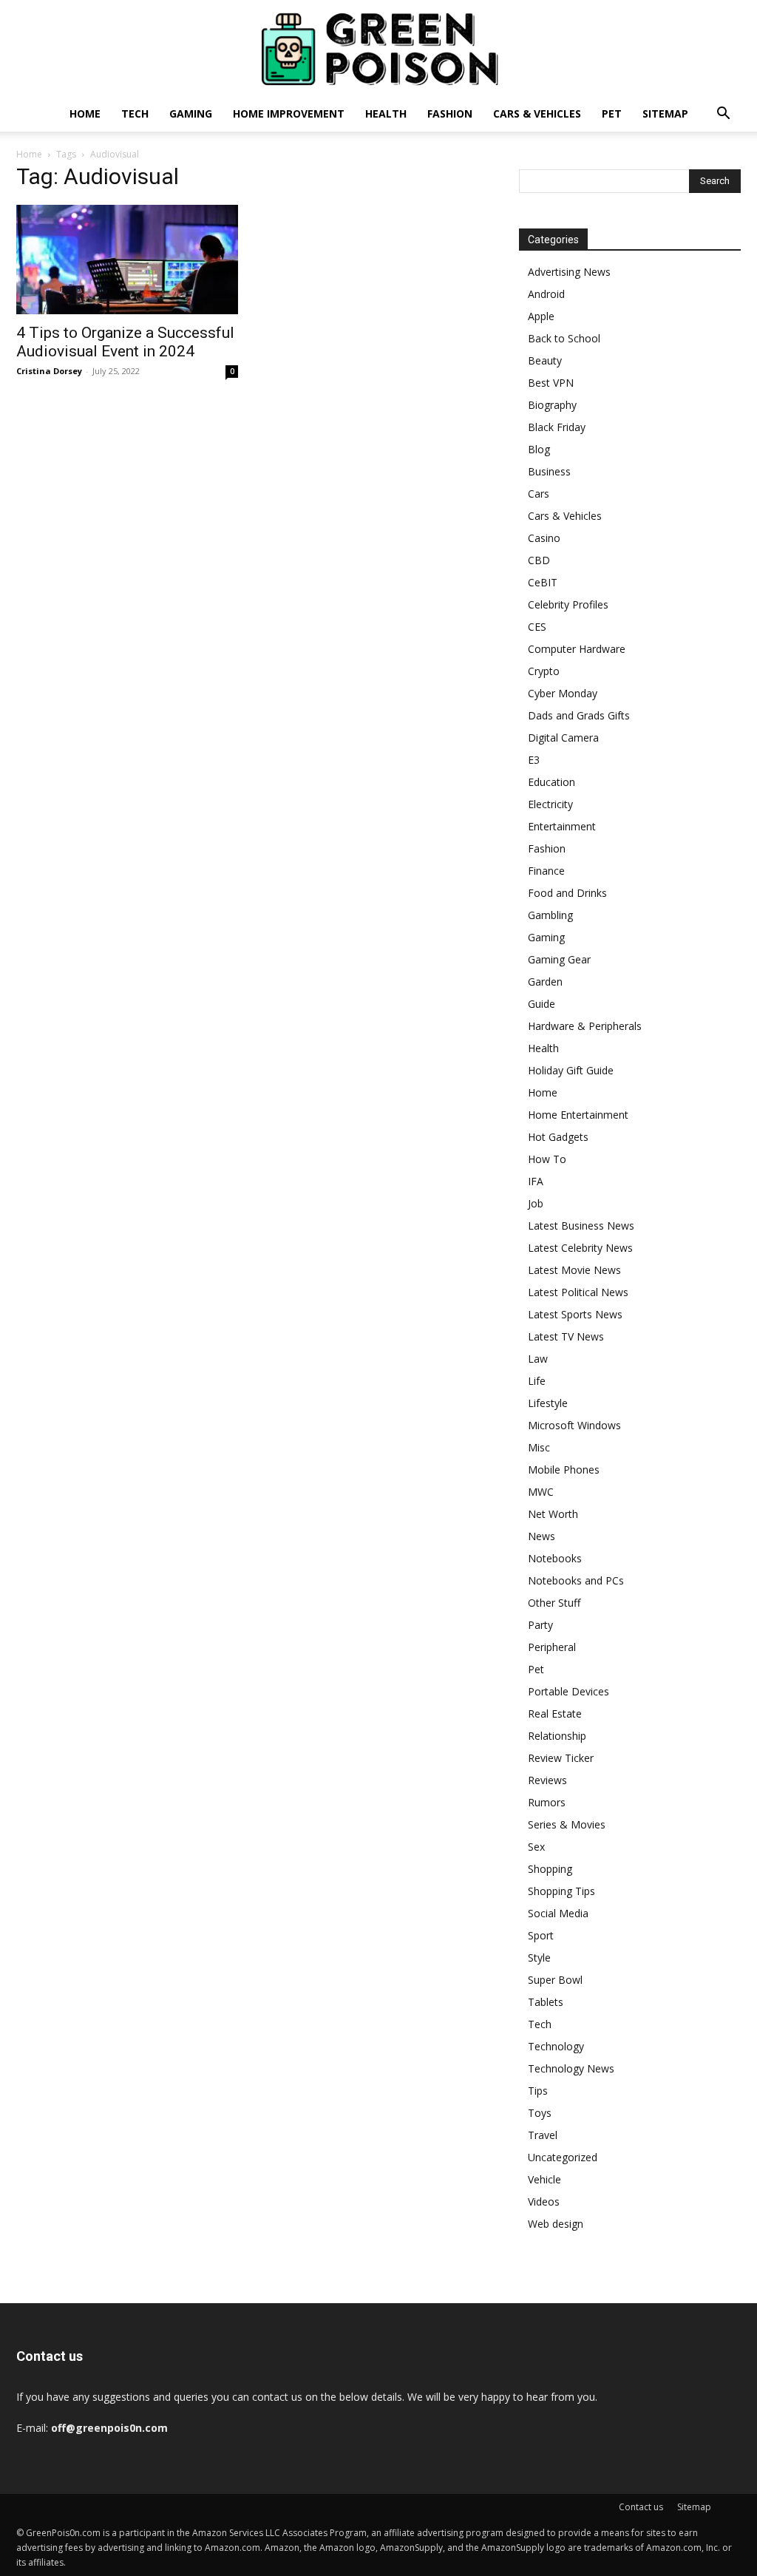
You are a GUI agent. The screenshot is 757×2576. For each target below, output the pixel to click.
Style (539, 1958)
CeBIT (543, 582)
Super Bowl (555, 1980)
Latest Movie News (574, 1270)
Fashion (450, 113)
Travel (543, 2135)
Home (85, 113)
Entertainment (562, 826)
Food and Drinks (567, 893)
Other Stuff (554, 1603)
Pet (612, 113)
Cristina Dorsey (49, 371)
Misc (539, 1447)
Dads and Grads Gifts (579, 715)
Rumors (547, 1802)
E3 (534, 760)
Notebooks (555, 1558)
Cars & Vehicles (537, 113)
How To (547, 1159)
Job (536, 1203)
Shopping (550, 1869)
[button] (723, 115)
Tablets (546, 2002)
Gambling (550, 915)
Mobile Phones (564, 1470)
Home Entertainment (578, 1115)
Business (549, 471)
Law (538, 1359)
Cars (539, 494)
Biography (552, 405)
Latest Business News (581, 1226)
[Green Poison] (378, 49)
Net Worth (553, 1514)
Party (540, 1625)
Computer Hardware (577, 649)
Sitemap (665, 113)
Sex (536, 1847)
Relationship (557, 1736)
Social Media (558, 1913)
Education (551, 782)
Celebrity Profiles (568, 604)
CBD (539, 560)
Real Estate (555, 1714)
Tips (538, 2091)
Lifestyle (548, 1403)
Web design (556, 2224)
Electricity (550, 804)
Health (386, 113)
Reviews (547, 1780)
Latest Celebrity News (580, 1248)
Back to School (564, 338)
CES (537, 627)
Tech (135, 113)
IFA (536, 1181)
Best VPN (551, 383)
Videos (544, 2202)
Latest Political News (578, 1292)
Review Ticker (561, 1758)
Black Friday (557, 427)
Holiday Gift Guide (571, 1070)
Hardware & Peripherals (585, 1026)
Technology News (571, 2068)
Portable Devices (568, 1691)
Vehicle (544, 2179)
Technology (556, 2046)
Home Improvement (289, 113)
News (542, 1536)
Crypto (544, 671)
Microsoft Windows (574, 1425)
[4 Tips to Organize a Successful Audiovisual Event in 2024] (127, 260)
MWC (541, 1492)
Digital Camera (563, 738)
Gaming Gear (559, 959)
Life (537, 1381)
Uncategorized (563, 2157)
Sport (541, 1935)
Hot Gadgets (558, 1137)
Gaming (191, 113)
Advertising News (569, 272)
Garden (545, 982)
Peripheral (552, 1647)
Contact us (641, 2507)
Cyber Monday (563, 693)
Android (546, 294)
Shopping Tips (561, 1891)
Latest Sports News (575, 1314)
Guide (542, 1004)
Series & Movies (567, 1824)
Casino (544, 538)
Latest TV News (566, 1336)
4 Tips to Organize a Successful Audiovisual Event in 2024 (125, 342)
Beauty (545, 360)
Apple (541, 316)
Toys (540, 2113)
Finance (546, 871)
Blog (539, 449)
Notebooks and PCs (576, 1580)
